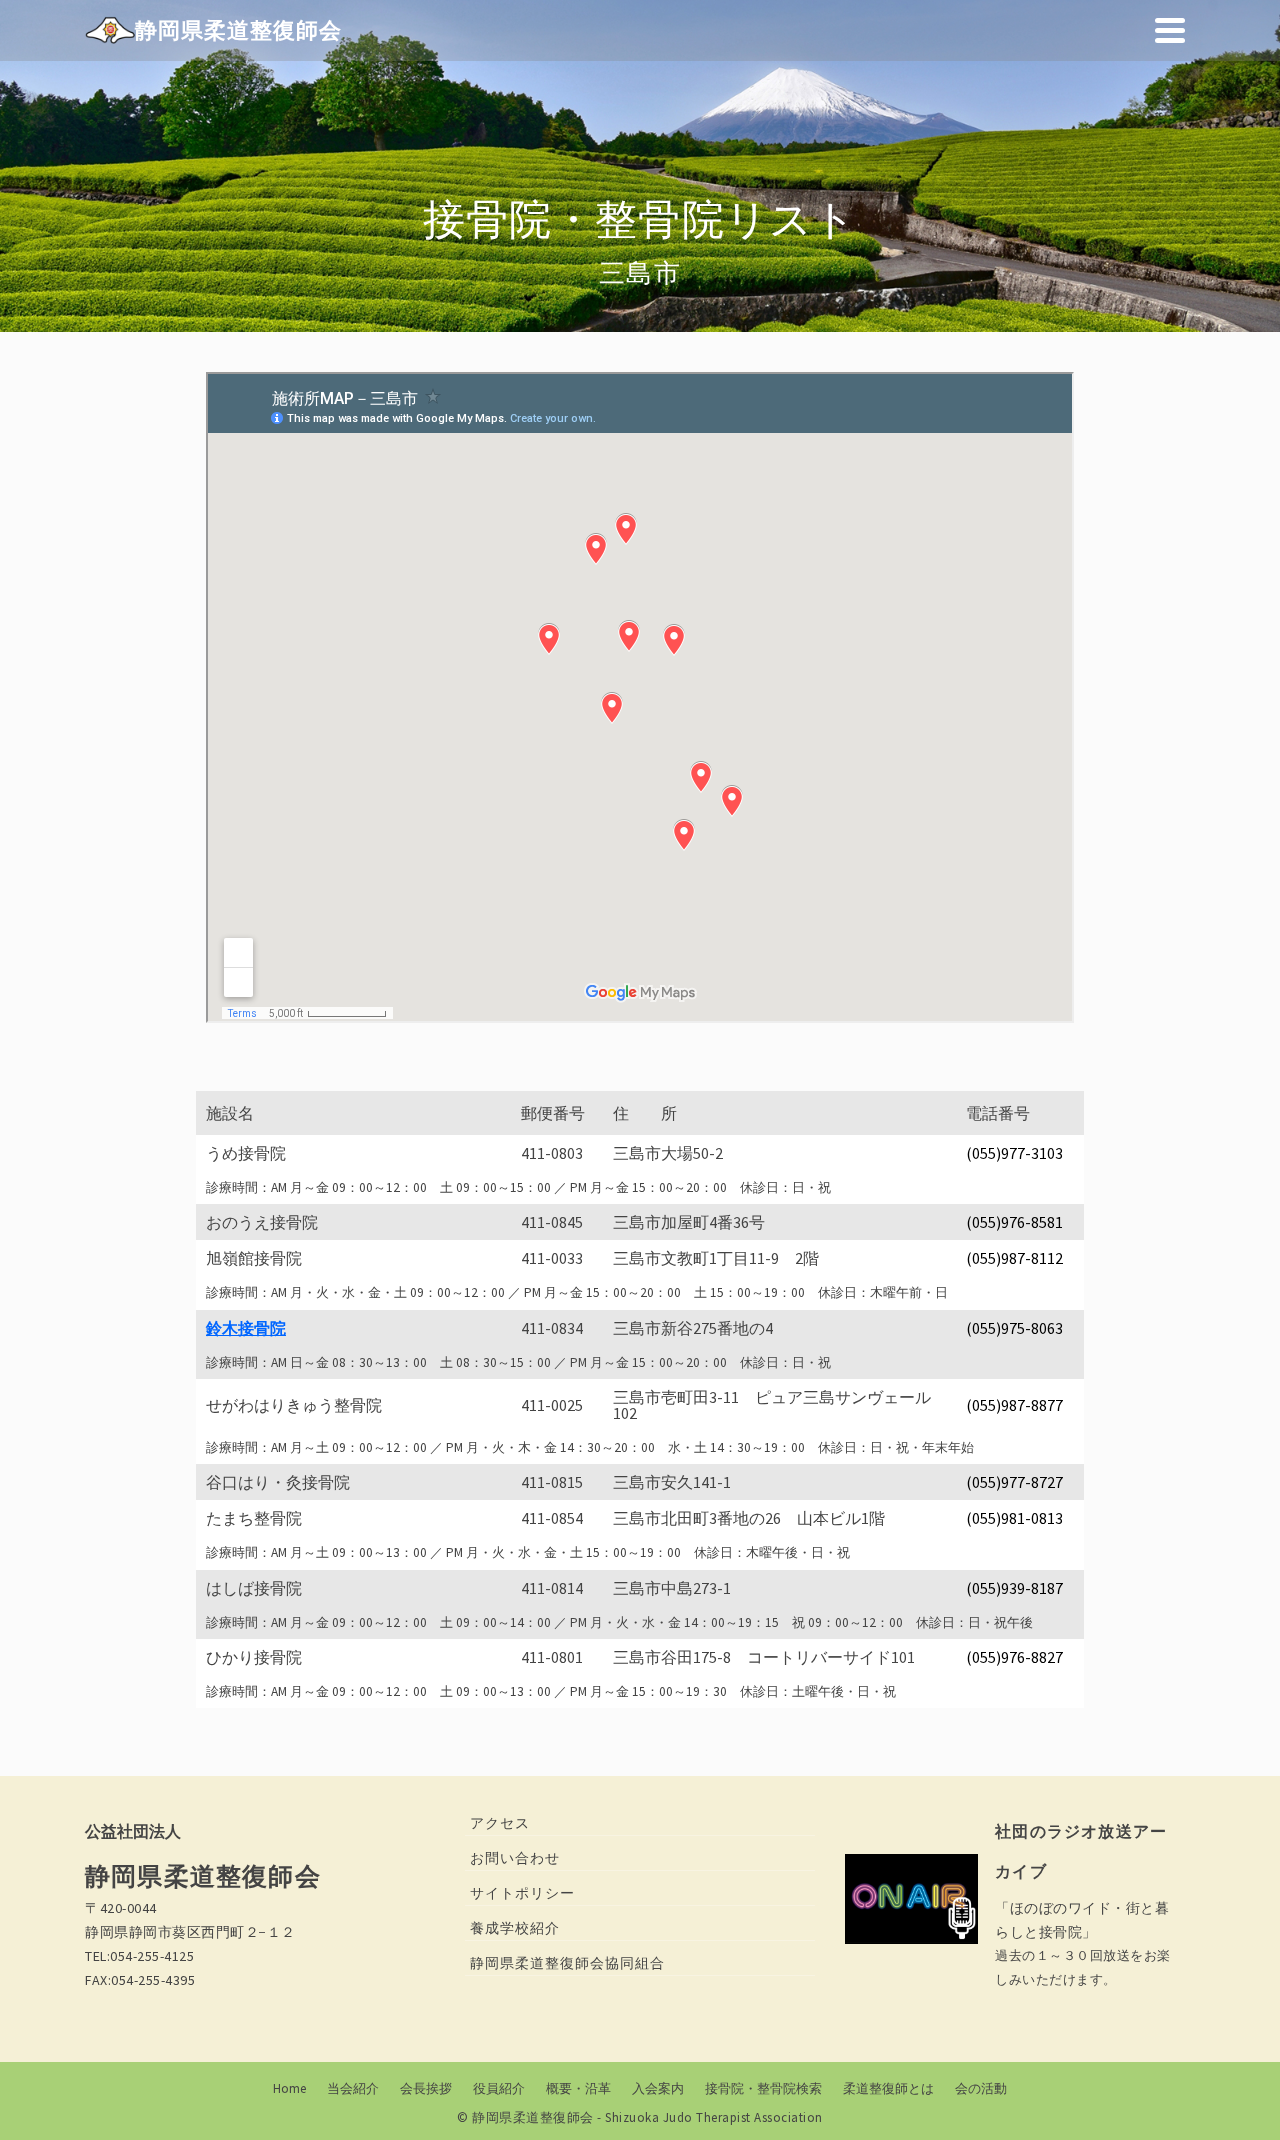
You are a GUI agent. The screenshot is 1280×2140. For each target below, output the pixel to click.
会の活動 (981, 2088)
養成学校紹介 (515, 1928)
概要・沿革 (578, 2088)
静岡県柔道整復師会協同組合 (567, 1963)
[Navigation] (1170, 30)
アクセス (500, 1823)
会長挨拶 (426, 2088)
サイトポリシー (522, 1893)
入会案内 (658, 2088)
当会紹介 (353, 2088)
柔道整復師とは (888, 2088)
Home (289, 2088)
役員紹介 (499, 2088)
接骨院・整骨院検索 (763, 2088)
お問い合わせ (515, 1858)
